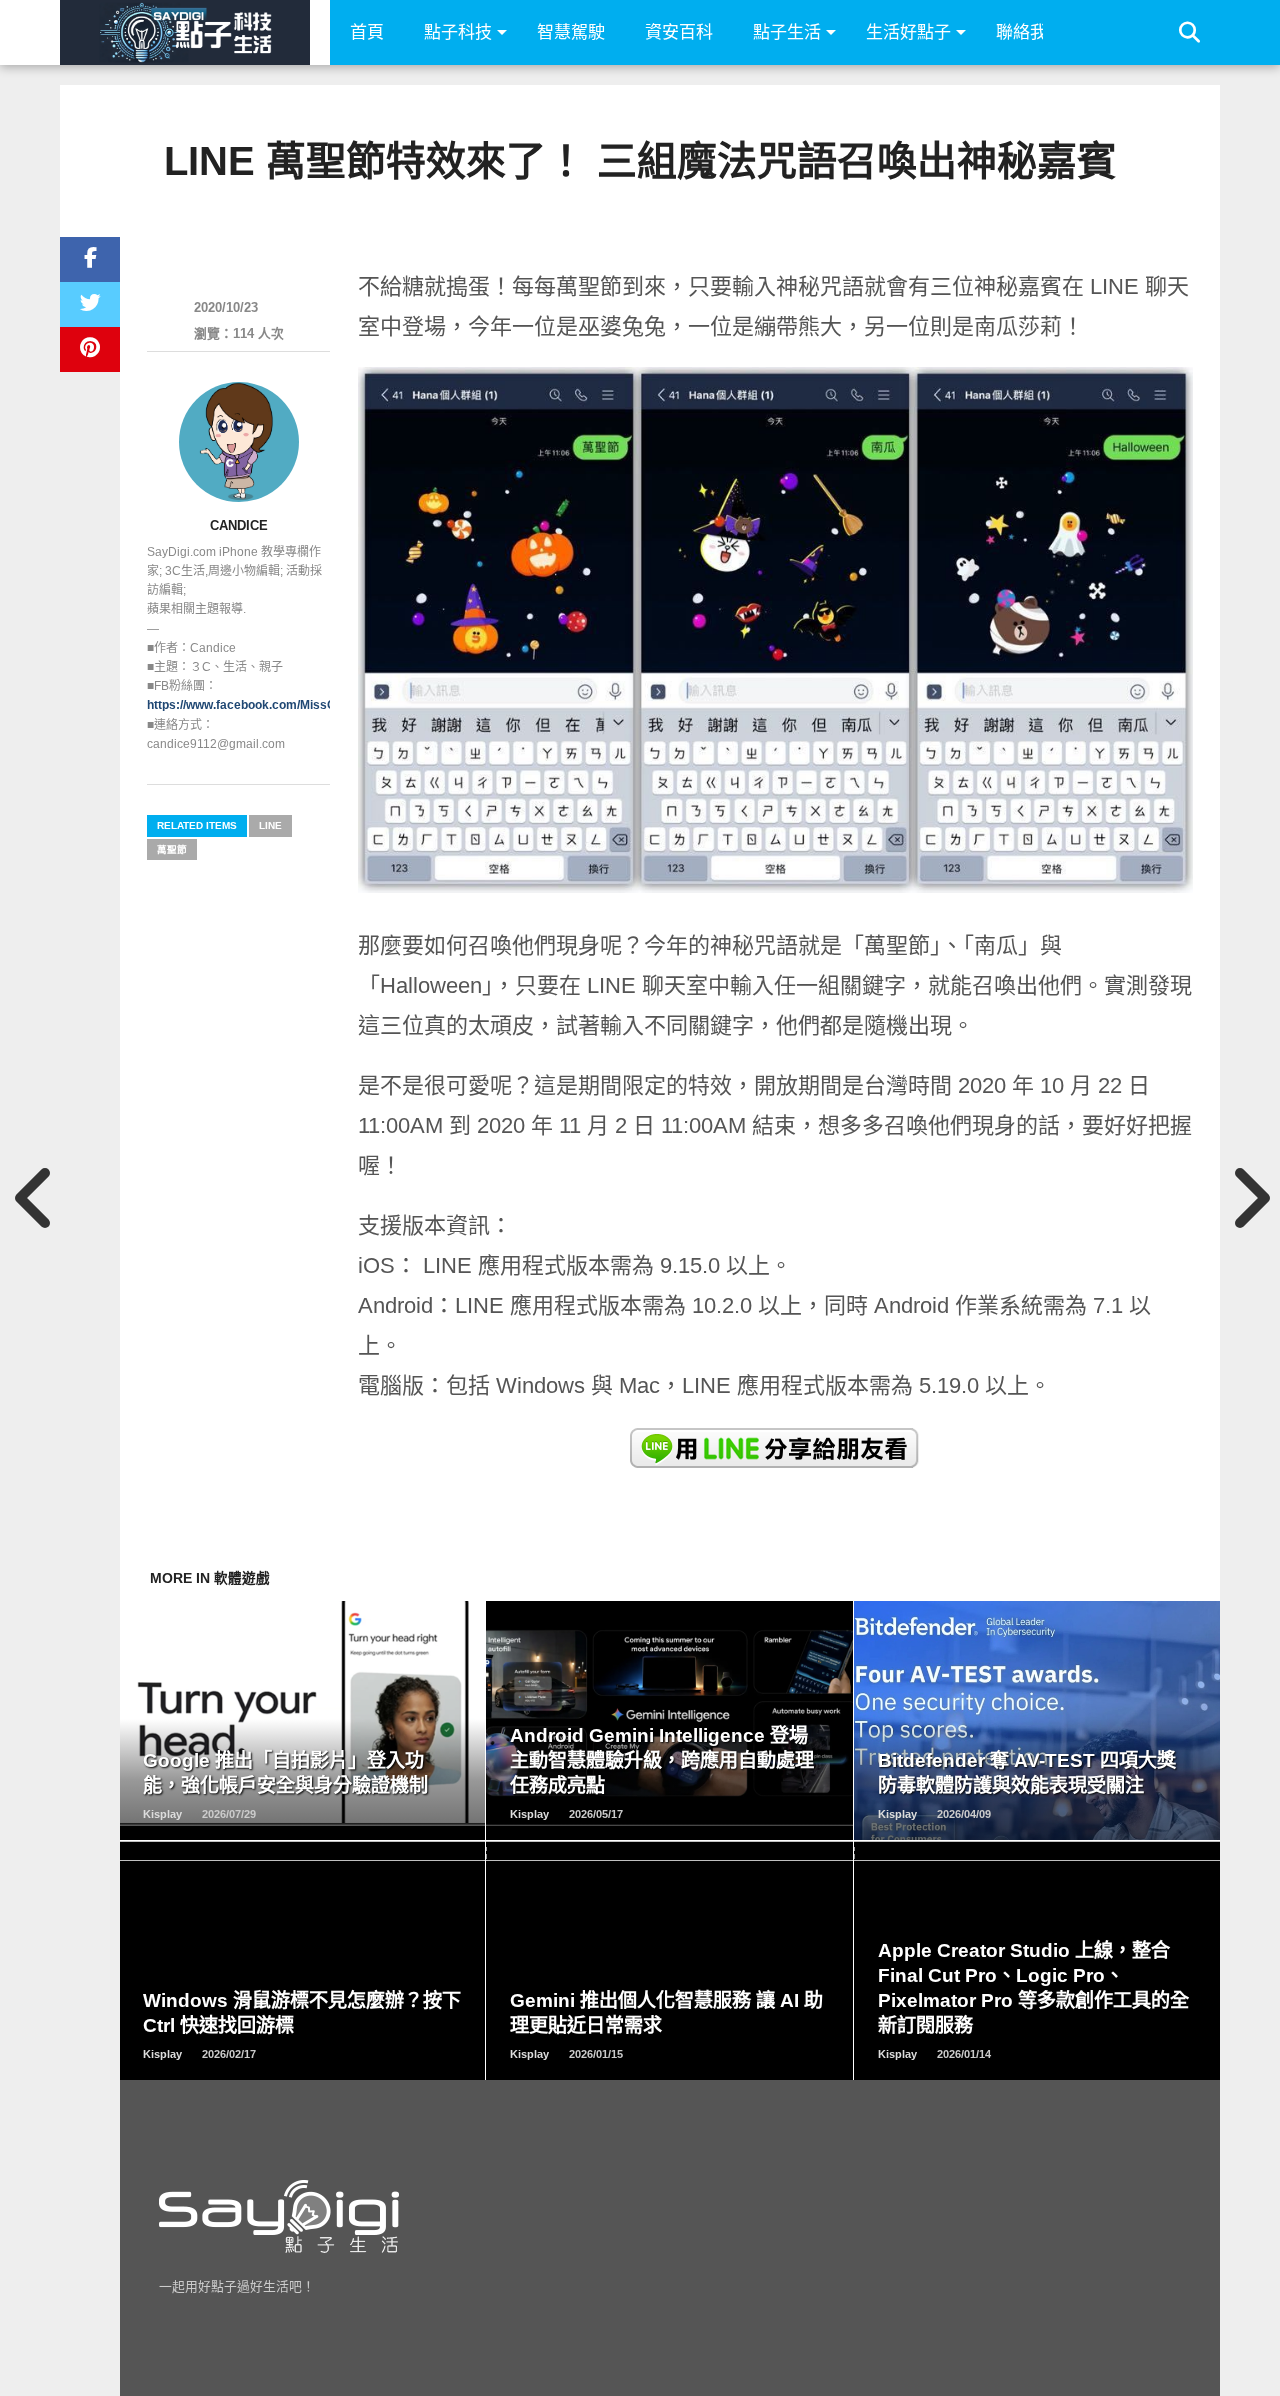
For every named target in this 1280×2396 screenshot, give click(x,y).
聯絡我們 (1030, 32)
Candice (239, 525)
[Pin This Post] (90, 349)
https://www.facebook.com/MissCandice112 (270, 705)
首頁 (367, 32)
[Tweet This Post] (90, 304)
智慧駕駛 (571, 32)
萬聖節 (172, 849)
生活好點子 (908, 32)
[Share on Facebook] (90, 259)
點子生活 (787, 32)
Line (270, 825)
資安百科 (679, 32)
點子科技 (458, 32)
